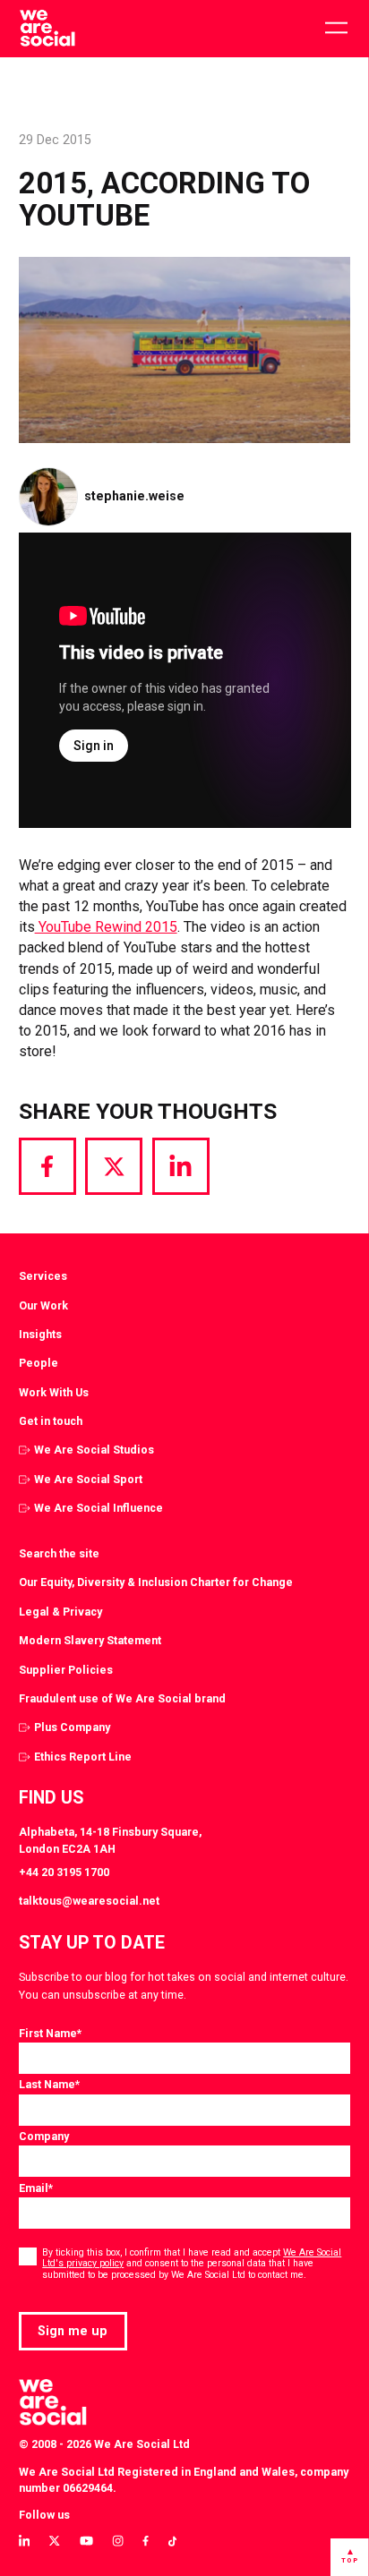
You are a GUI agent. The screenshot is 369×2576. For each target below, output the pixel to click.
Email (36, 2188)
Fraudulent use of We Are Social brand (122, 1698)
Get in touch (51, 1421)
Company (44, 2136)
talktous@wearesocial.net (89, 1901)
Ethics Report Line (83, 1757)
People (39, 1363)
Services (43, 1276)
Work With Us (54, 1392)
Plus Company (72, 1727)
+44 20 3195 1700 (64, 1872)
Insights (40, 1334)
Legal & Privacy (60, 1612)
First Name (50, 2033)
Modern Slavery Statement (90, 1640)
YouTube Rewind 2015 (106, 927)
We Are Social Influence (99, 1508)
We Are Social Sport (88, 1479)
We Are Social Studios (94, 1450)
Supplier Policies (66, 1670)
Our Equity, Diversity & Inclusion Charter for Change (156, 1582)
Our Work (43, 1305)
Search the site (59, 1553)
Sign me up (73, 2331)
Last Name (49, 2084)
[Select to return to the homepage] (47, 29)
